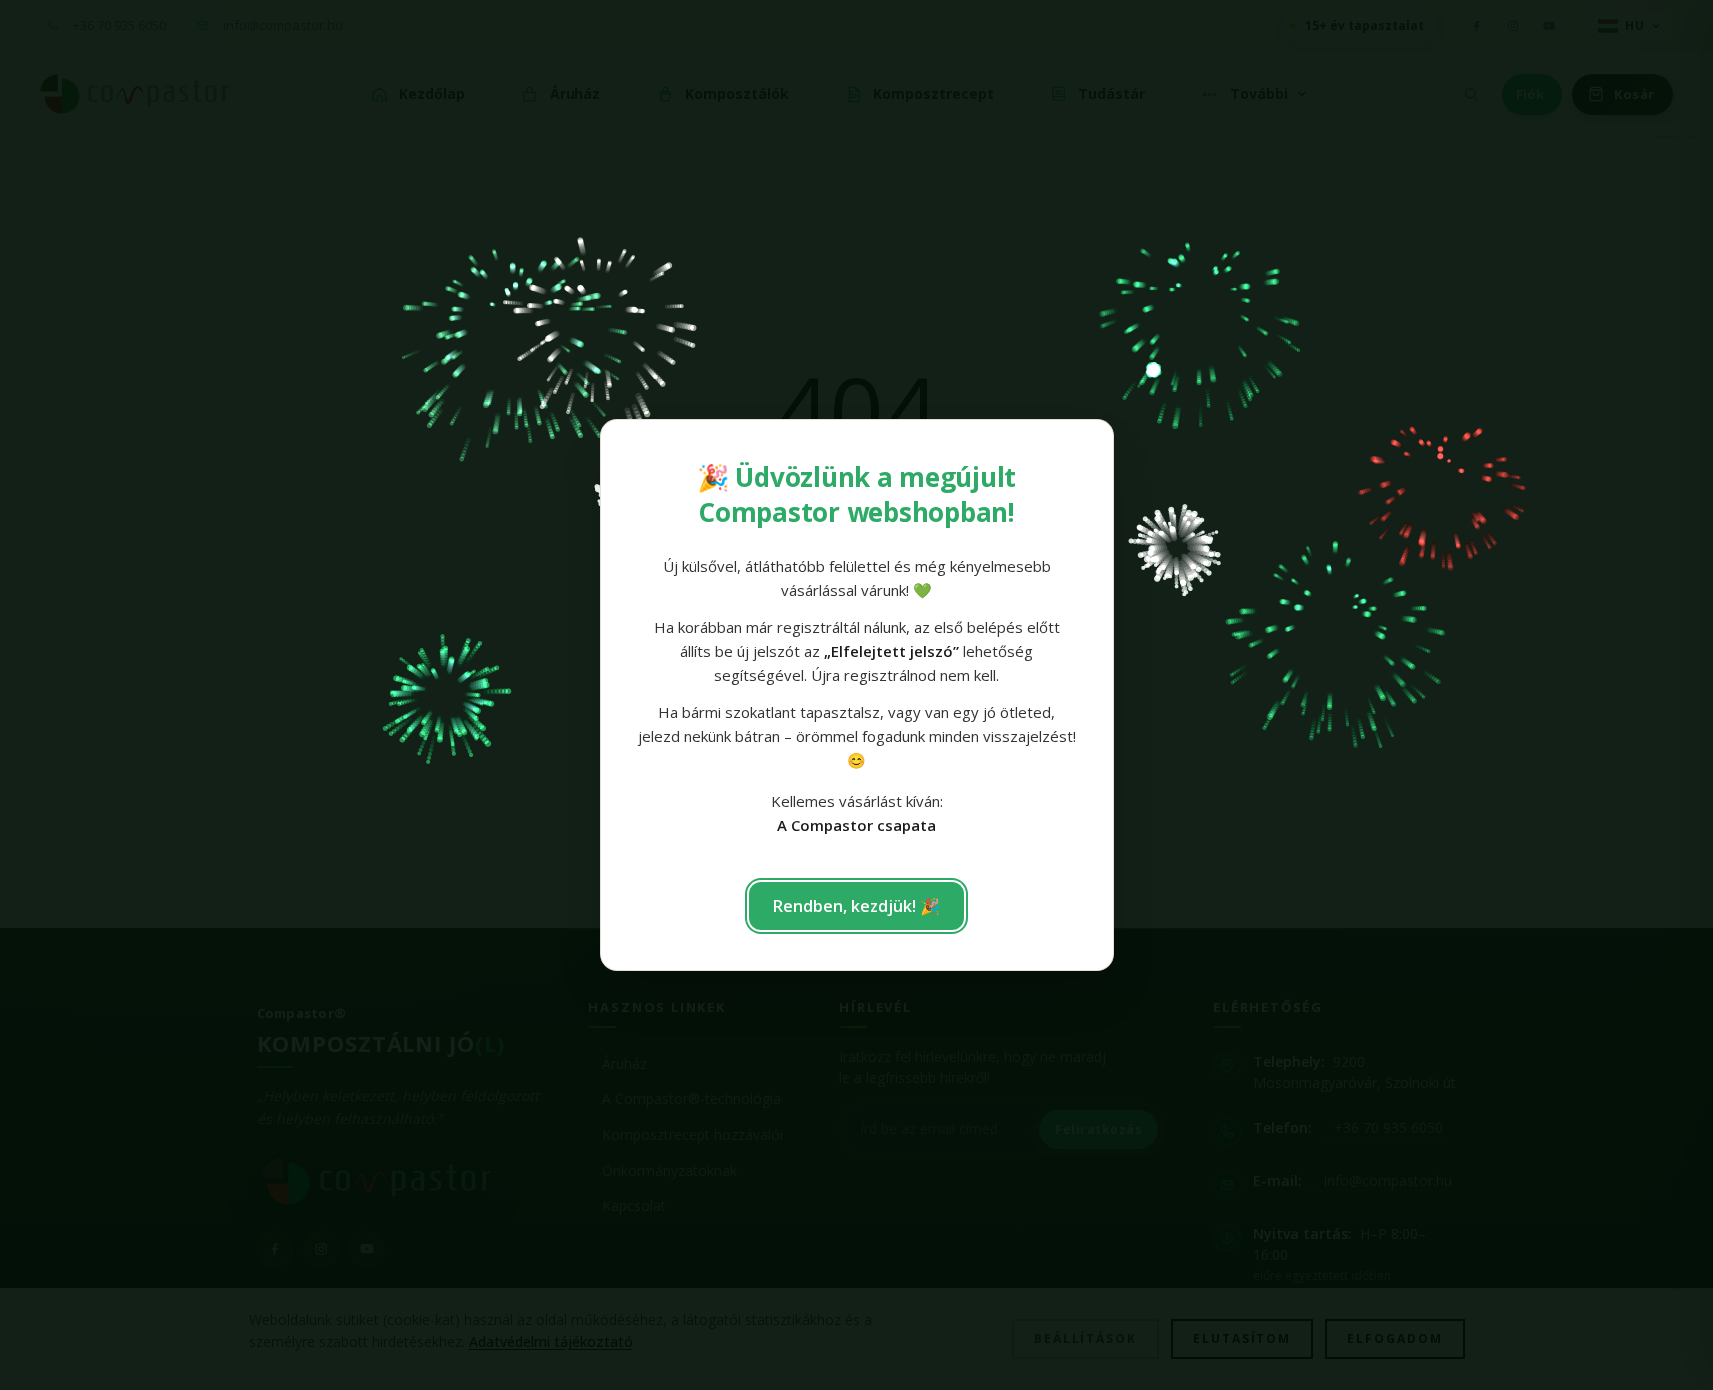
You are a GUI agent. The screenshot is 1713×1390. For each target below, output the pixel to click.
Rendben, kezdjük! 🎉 (856, 906)
